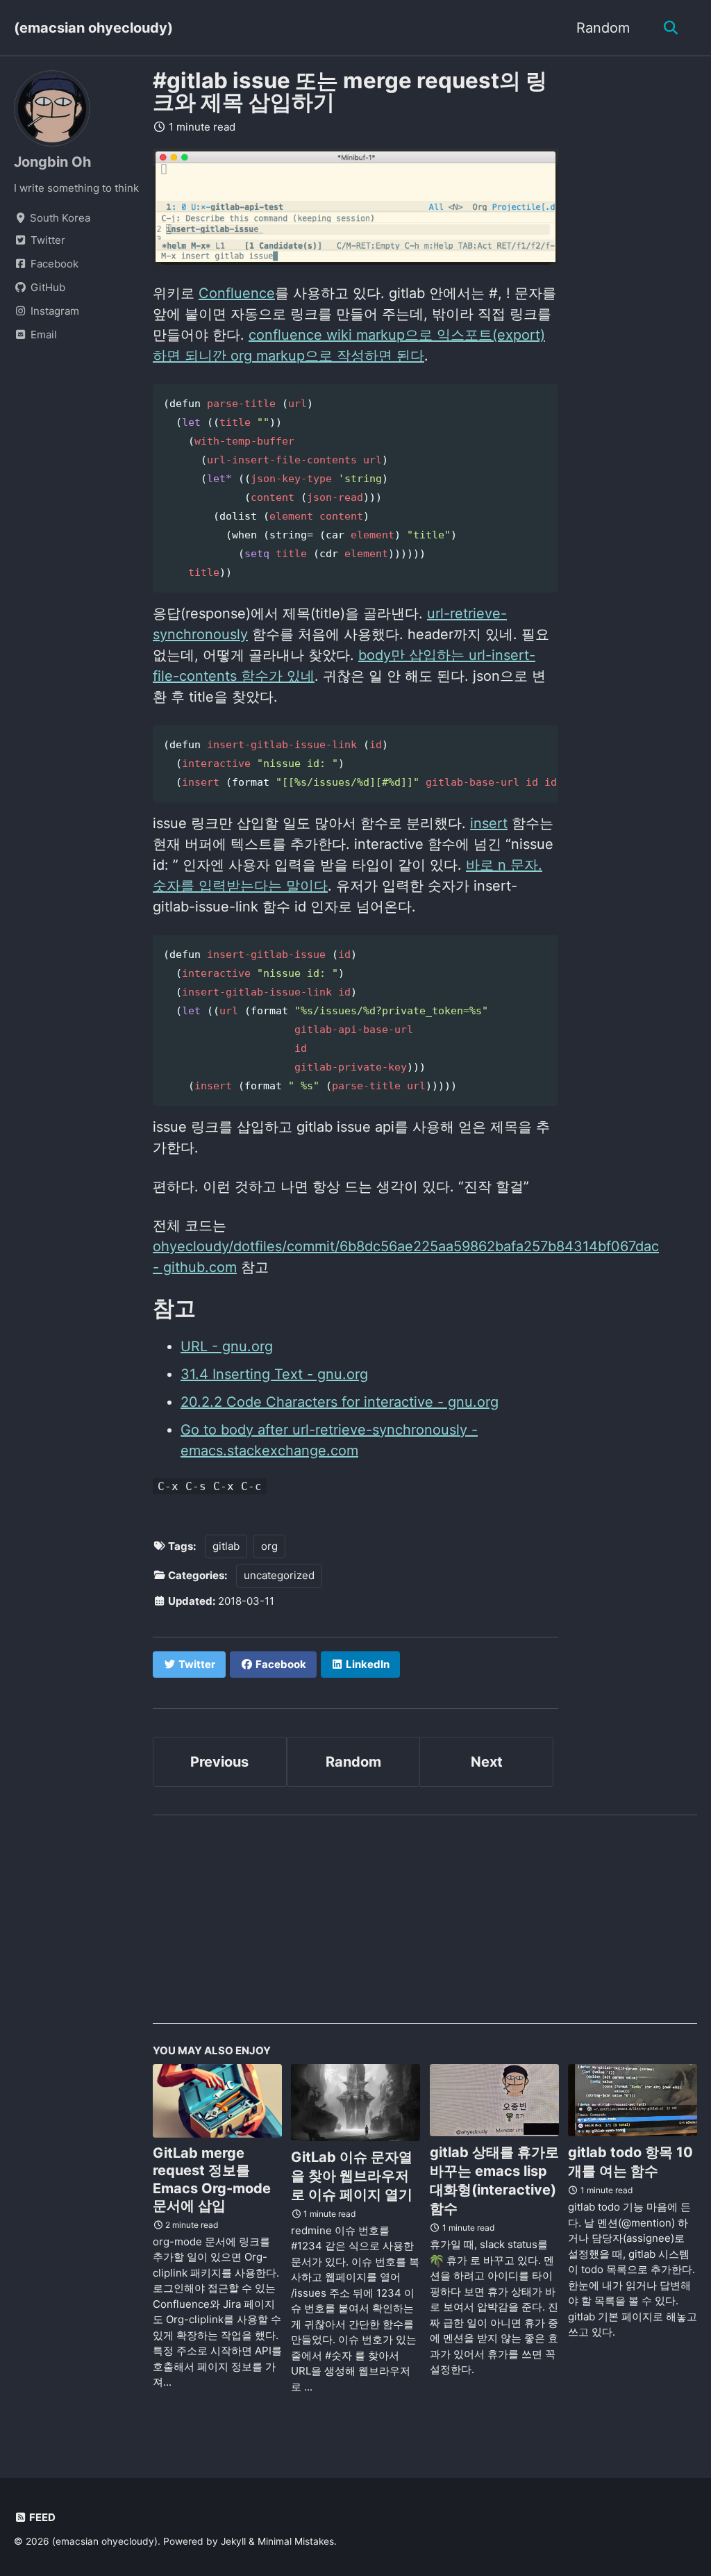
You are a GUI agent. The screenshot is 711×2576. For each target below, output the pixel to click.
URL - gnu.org (227, 1346)
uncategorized (279, 1575)
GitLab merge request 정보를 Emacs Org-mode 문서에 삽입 (212, 2179)
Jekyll (233, 2541)
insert (489, 823)
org (269, 1546)
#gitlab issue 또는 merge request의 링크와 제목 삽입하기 (350, 91)
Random (603, 28)
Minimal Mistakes (296, 2541)
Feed (41, 2517)
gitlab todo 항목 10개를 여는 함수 (630, 2162)
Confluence (237, 293)
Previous (219, 1762)
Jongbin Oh (52, 162)
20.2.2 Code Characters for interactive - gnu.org (340, 1402)
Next (487, 1762)
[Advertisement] (425, 1926)
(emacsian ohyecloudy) (93, 28)
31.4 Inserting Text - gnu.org (274, 1374)
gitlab (226, 1546)
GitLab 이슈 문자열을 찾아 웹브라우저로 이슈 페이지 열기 (352, 2176)
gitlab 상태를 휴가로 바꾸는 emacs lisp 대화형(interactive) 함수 (494, 2180)
